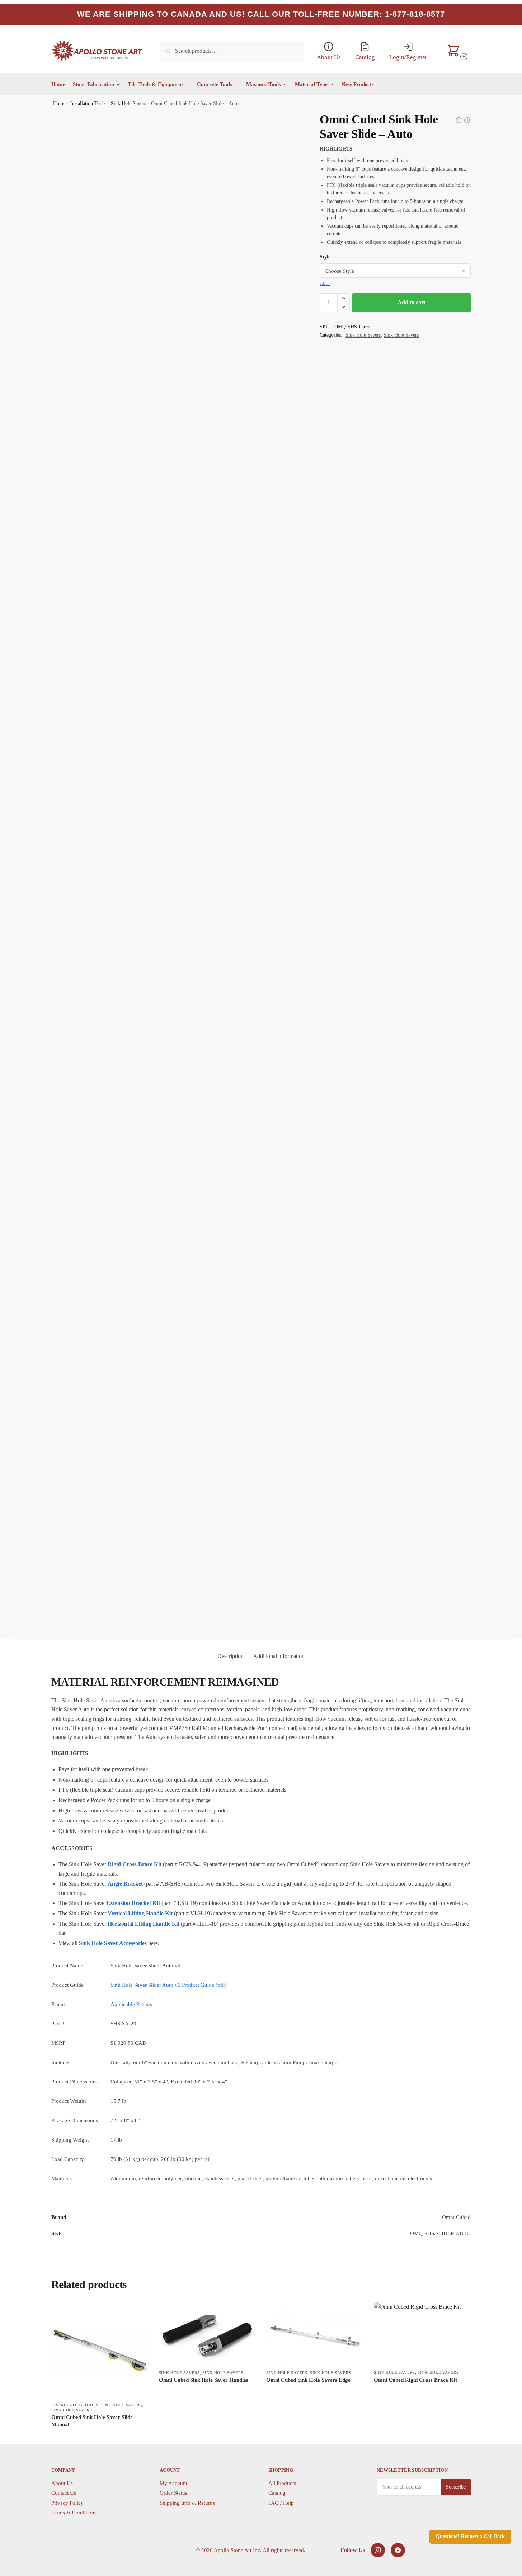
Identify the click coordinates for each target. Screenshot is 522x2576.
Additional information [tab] (279, 1656)
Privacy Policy (67, 2503)
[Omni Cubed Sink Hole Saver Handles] (207, 2334)
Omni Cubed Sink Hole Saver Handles (204, 2380)
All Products (282, 2483)
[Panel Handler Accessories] (467, 120)
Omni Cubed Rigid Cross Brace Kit (415, 2380)
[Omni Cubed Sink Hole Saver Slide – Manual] (100, 2351)
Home (59, 103)
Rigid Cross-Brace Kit (135, 1864)
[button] (344, 298)
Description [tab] (231, 1656)
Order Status (173, 2493)
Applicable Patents (131, 2004)
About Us (62, 2483)
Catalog (277, 2493)
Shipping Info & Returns (187, 2503)
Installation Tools (88, 103)
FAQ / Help (281, 2503)
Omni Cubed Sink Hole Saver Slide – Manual (94, 2421)
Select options (100, 2436)
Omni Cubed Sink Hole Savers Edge (308, 2380)
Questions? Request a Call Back (470, 2536)
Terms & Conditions (74, 2513)
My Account (173, 2483)
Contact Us (64, 2493)
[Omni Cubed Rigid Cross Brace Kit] (422, 2334)
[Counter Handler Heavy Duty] (458, 120)
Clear (325, 283)
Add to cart (412, 302)
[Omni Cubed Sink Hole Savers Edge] (315, 2334)
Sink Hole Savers (128, 103)
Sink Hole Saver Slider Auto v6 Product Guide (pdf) (169, 1985)
